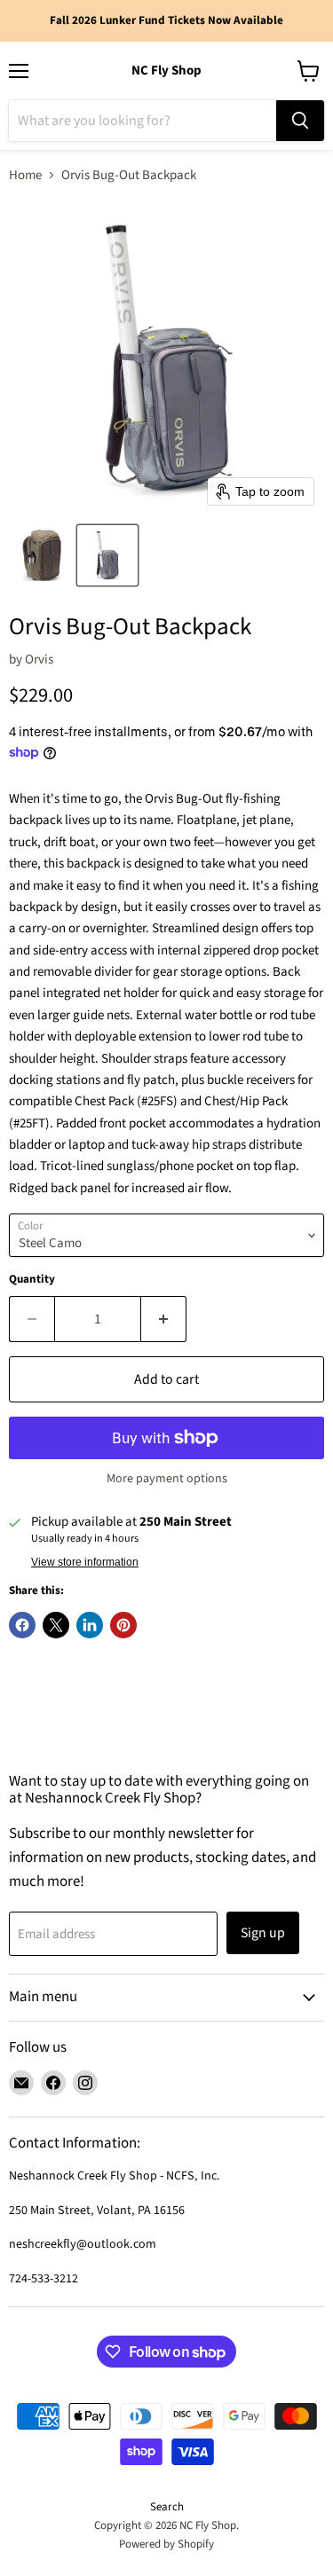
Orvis (39, 660)
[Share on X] (56, 1625)
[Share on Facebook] (22, 1625)
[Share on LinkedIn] (90, 1625)
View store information (85, 1562)
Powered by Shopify (166, 2544)
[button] (42, 555)
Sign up (263, 1933)
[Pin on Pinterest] (123, 1625)
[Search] (300, 121)
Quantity (32, 1280)
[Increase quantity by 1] (164, 1319)
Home (25, 175)
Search (167, 2507)
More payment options (167, 1479)
